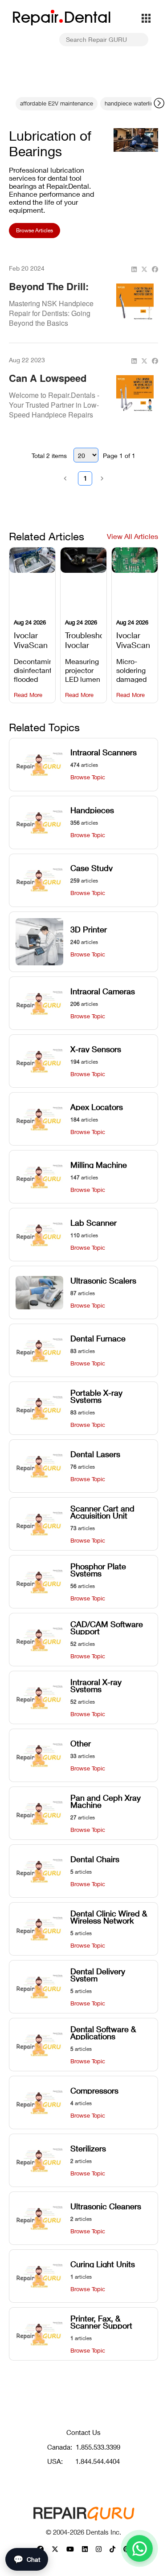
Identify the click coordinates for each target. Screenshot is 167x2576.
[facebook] (155, 269)
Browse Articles (35, 230)
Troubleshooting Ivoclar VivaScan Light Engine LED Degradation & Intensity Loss (83, 639)
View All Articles (132, 536)
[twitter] (144, 269)
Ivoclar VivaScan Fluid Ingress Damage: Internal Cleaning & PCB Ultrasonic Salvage (32, 639)
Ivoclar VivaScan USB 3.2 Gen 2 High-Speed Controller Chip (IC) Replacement (135, 639)
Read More (28, 695)
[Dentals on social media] (55, 2549)
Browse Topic (88, 777)
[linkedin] (134, 269)
